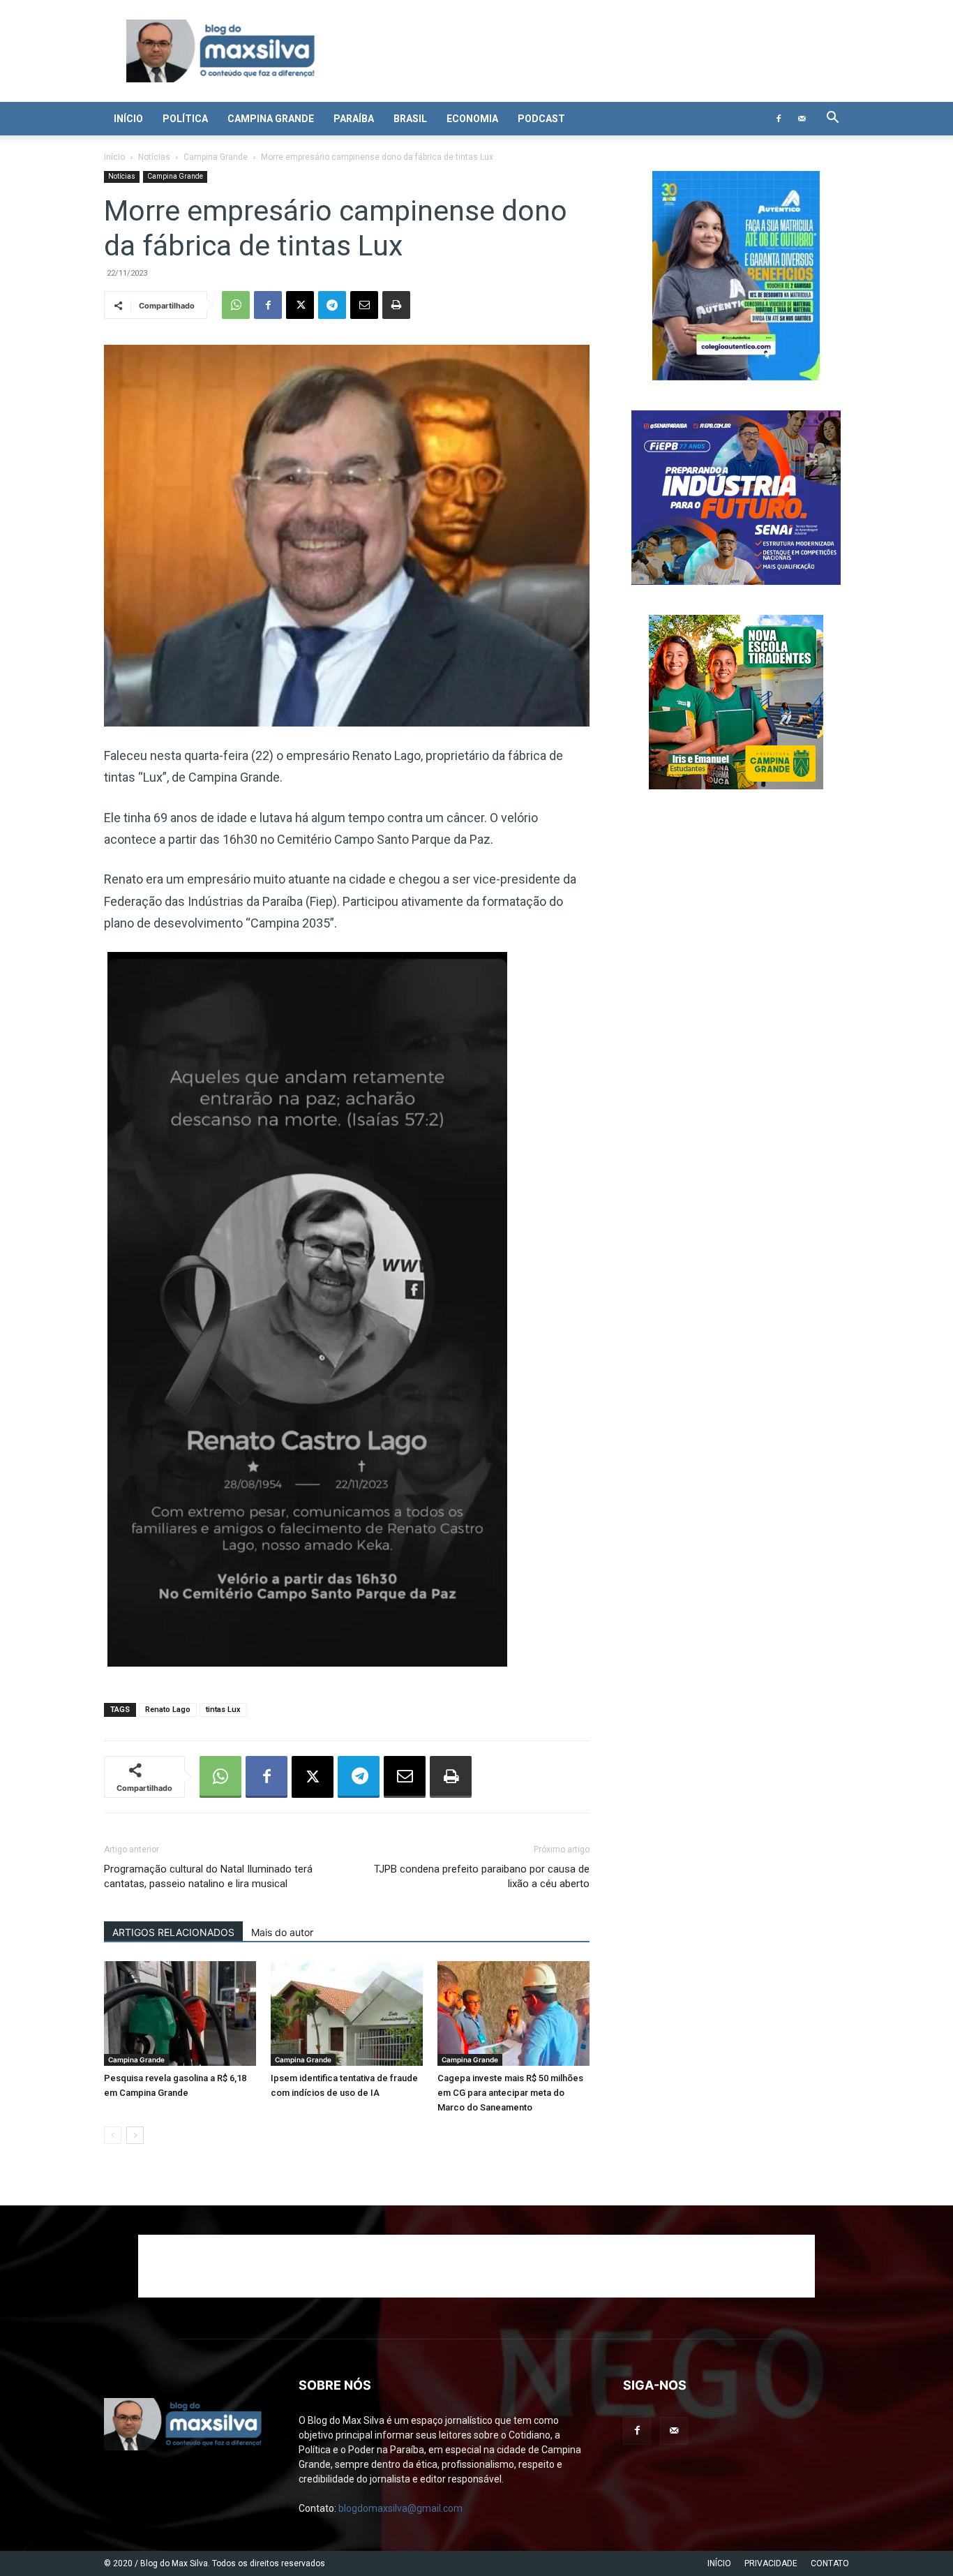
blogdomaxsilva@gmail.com (400, 2508)
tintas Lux (223, 1710)
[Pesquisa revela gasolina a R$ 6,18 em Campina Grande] (180, 2013)
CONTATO (830, 2563)
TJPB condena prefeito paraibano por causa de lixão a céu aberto (482, 1876)
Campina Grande (271, 119)
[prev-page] (113, 2135)
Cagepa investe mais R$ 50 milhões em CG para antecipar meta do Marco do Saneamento (510, 2093)
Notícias (154, 157)
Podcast (541, 119)
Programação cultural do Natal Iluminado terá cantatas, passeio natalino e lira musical (208, 1876)
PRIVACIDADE (771, 2563)
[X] (300, 305)
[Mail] (802, 119)
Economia (472, 119)
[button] (832, 119)
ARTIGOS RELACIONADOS (173, 1932)
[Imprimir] (396, 305)
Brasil (410, 119)
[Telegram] (332, 305)
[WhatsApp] (236, 305)
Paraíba (354, 119)
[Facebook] (779, 119)
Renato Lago (168, 1710)
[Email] (364, 305)
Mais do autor (282, 1932)
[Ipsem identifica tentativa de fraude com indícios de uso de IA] (347, 2013)
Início (128, 119)
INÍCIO (719, 2563)
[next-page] (135, 2135)
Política (185, 119)
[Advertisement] (476, 2266)
